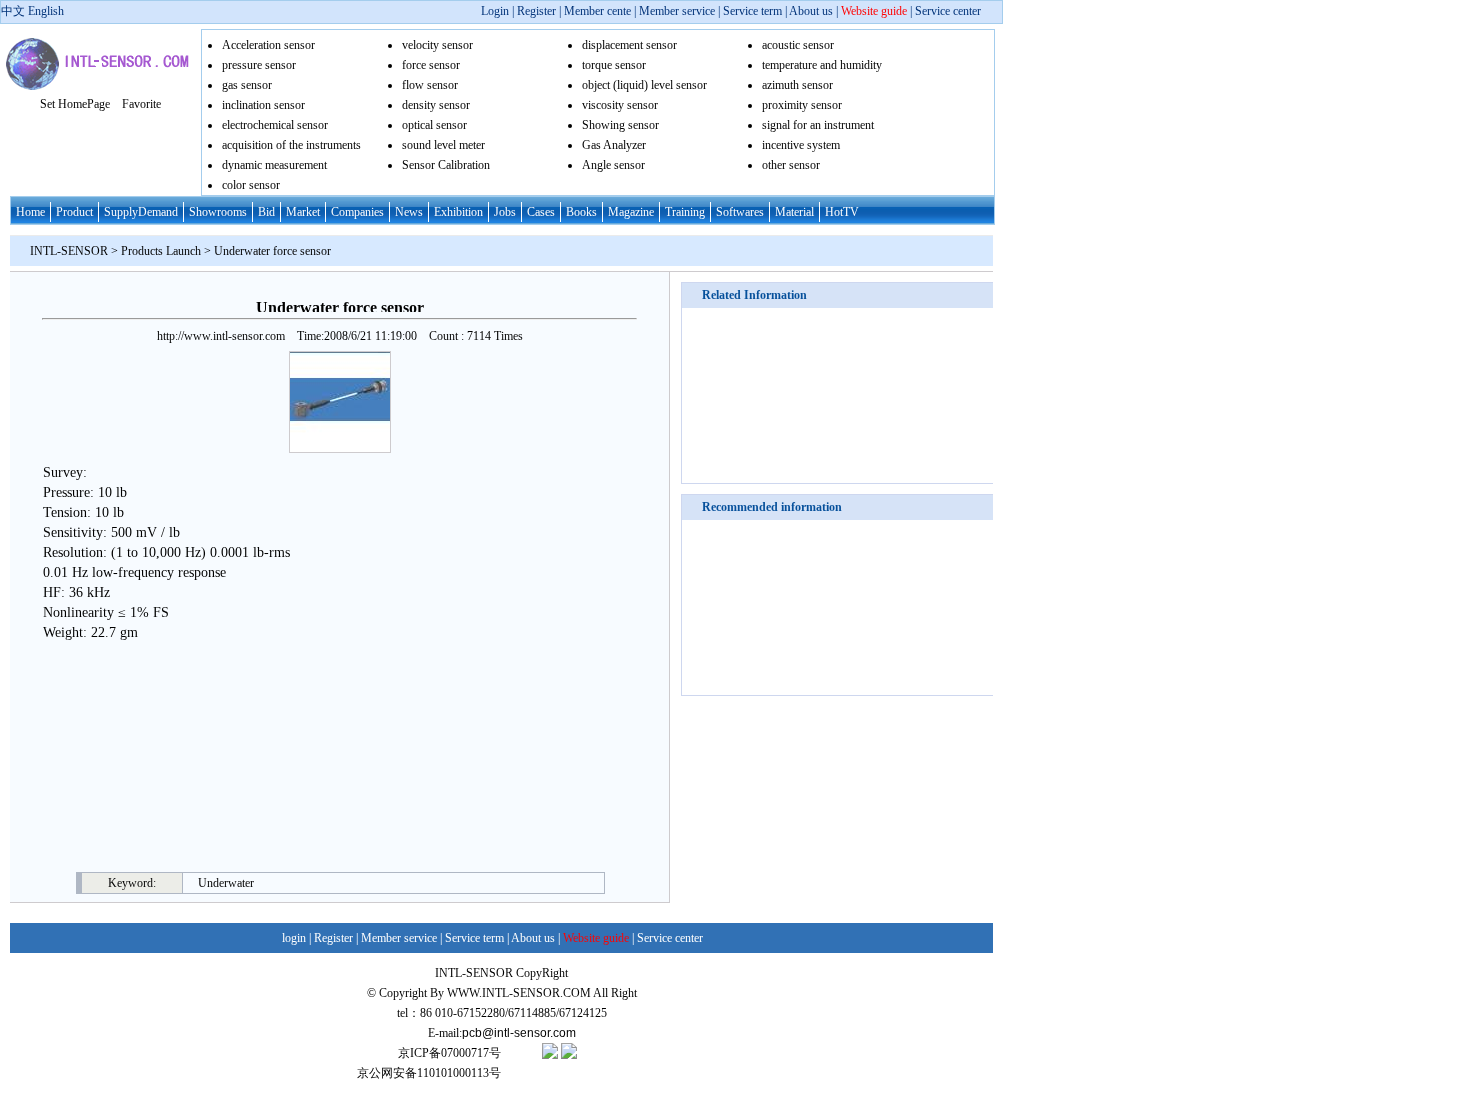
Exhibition (458, 212)
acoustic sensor (798, 45)
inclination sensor (263, 105)
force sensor (431, 65)
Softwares (740, 212)
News (409, 212)
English (46, 11)
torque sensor (614, 65)
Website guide (874, 11)
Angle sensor (613, 165)
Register (538, 11)
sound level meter (443, 145)
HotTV (842, 212)
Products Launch (161, 251)
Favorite (141, 104)
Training (685, 212)
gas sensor (247, 85)
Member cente (597, 11)
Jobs (505, 212)
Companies (357, 212)
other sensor (791, 165)
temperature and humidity (822, 65)
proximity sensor (802, 105)
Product (74, 212)
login (294, 938)
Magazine (631, 212)
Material (794, 212)
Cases (541, 212)
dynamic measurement (274, 165)
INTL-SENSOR (69, 251)
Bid (266, 212)
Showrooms (218, 212)
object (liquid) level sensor (644, 85)
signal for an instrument (818, 125)
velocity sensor (437, 45)
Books (581, 212)
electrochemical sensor (275, 125)
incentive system (801, 145)
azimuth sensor (797, 85)
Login (495, 11)
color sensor (251, 185)
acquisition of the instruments (291, 145)
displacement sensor (629, 45)
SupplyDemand (141, 212)
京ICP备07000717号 (449, 1053)
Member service (677, 11)
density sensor (436, 105)
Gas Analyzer (614, 145)
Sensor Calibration (446, 165)
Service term (752, 11)
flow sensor (430, 85)
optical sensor (434, 125)
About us (811, 11)
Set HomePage (75, 104)
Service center (948, 11)
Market (303, 212)
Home (30, 212)
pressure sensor (259, 65)
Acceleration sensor (268, 45)
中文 (13, 11)
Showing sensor (620, 125)
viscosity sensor (620, 105)
